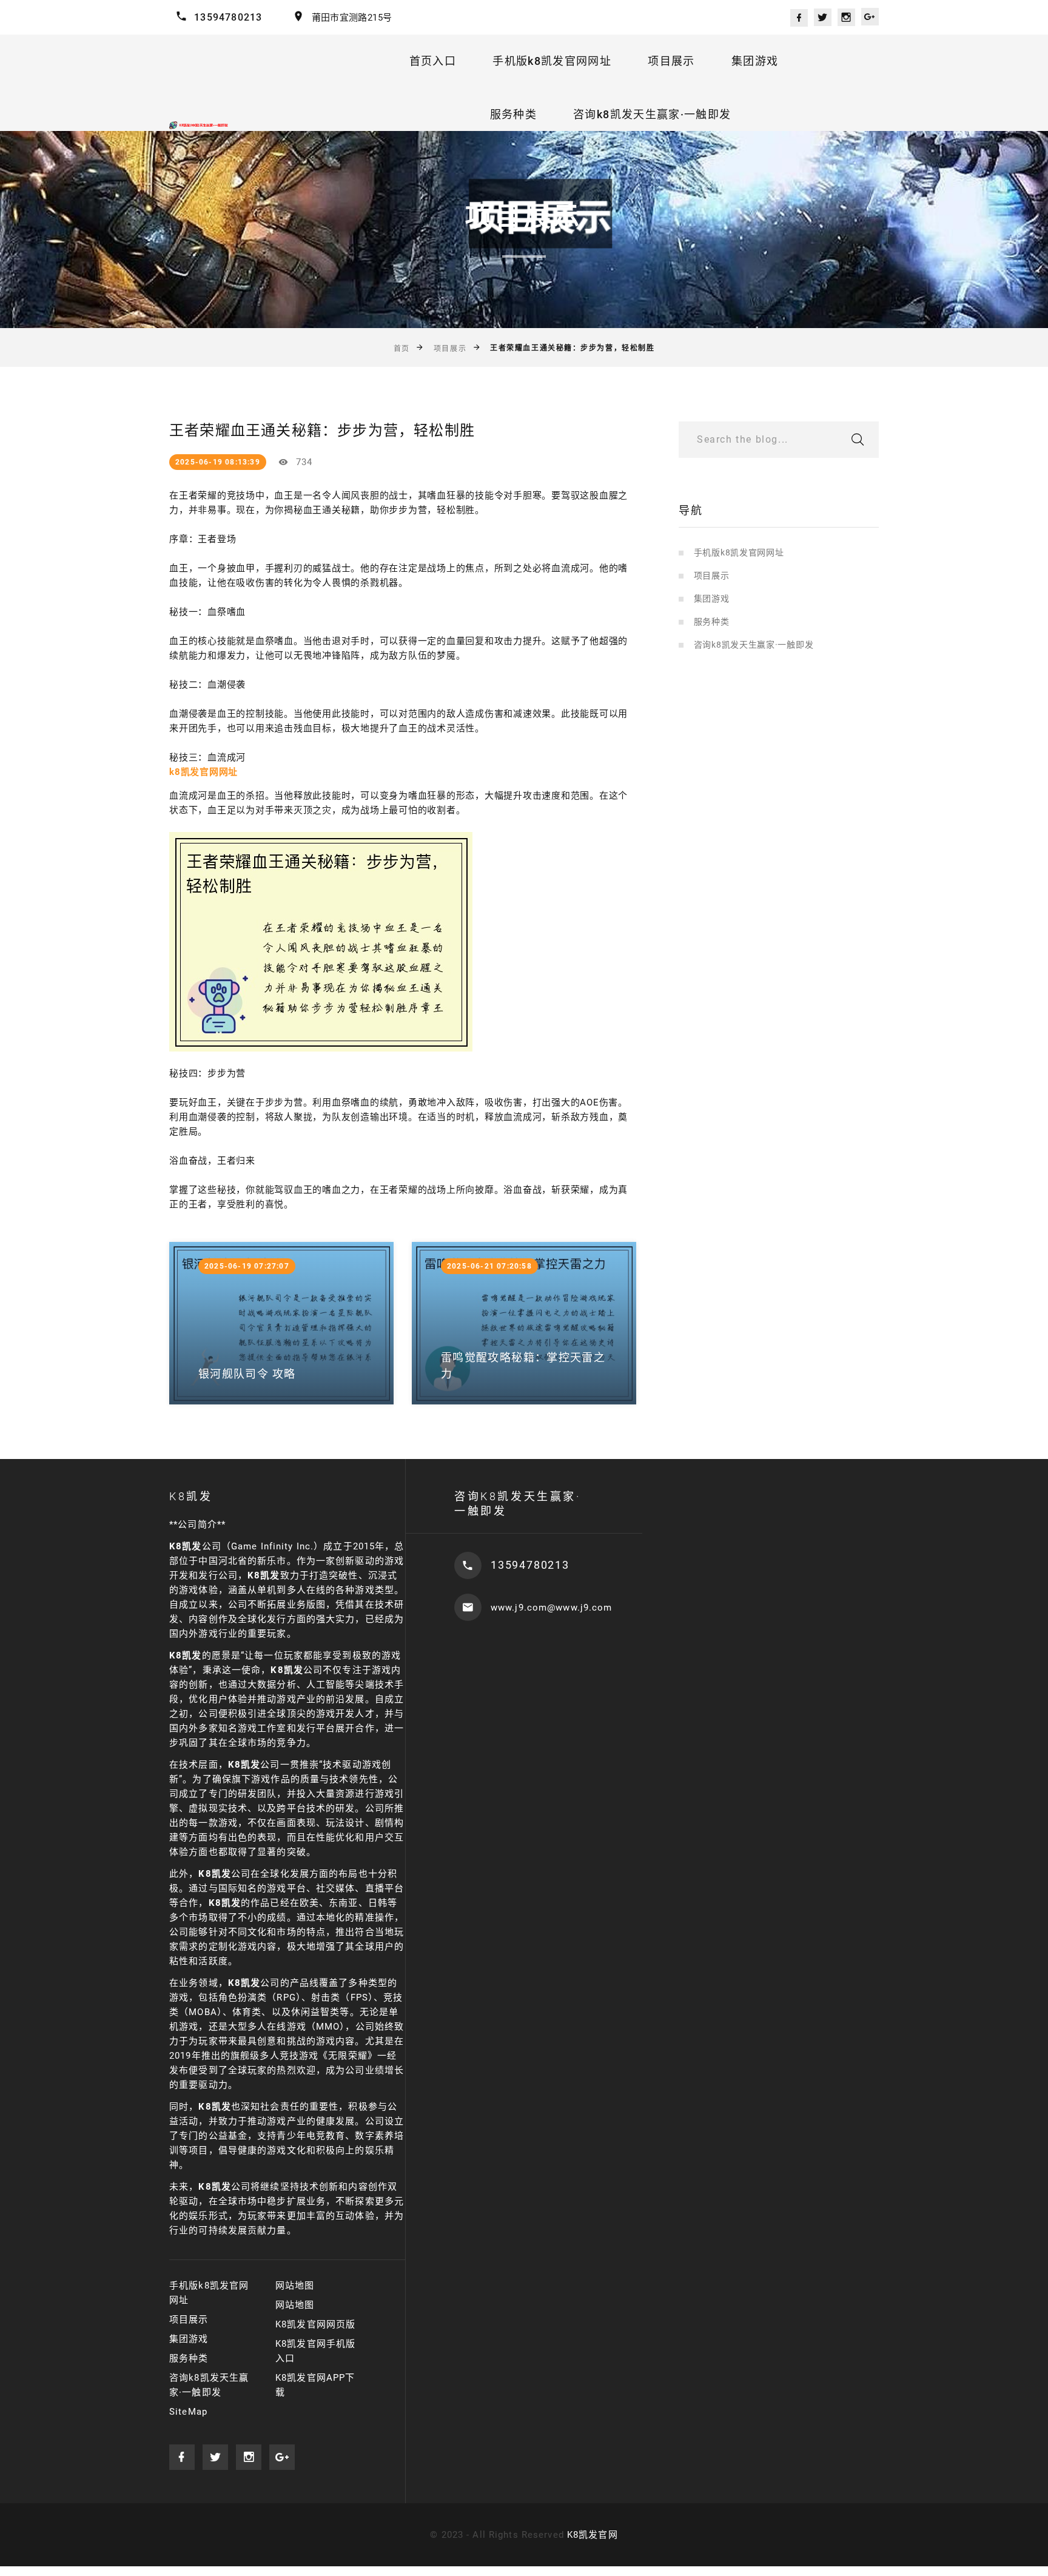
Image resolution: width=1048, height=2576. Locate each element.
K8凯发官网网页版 (315, 2324)
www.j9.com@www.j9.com (552, 1608)
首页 (402, 349)
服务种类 (513, 114)
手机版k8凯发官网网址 (552, 61)
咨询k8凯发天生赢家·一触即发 (652, 114)
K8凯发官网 (593, 2535)
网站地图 (295, 2286)
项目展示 (671, 61)
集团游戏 (755, 61)
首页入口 (433, 61)
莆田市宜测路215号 (352, 18)
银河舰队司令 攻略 (247, 1374)
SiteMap (188, 2412)
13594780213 (228, 17)
